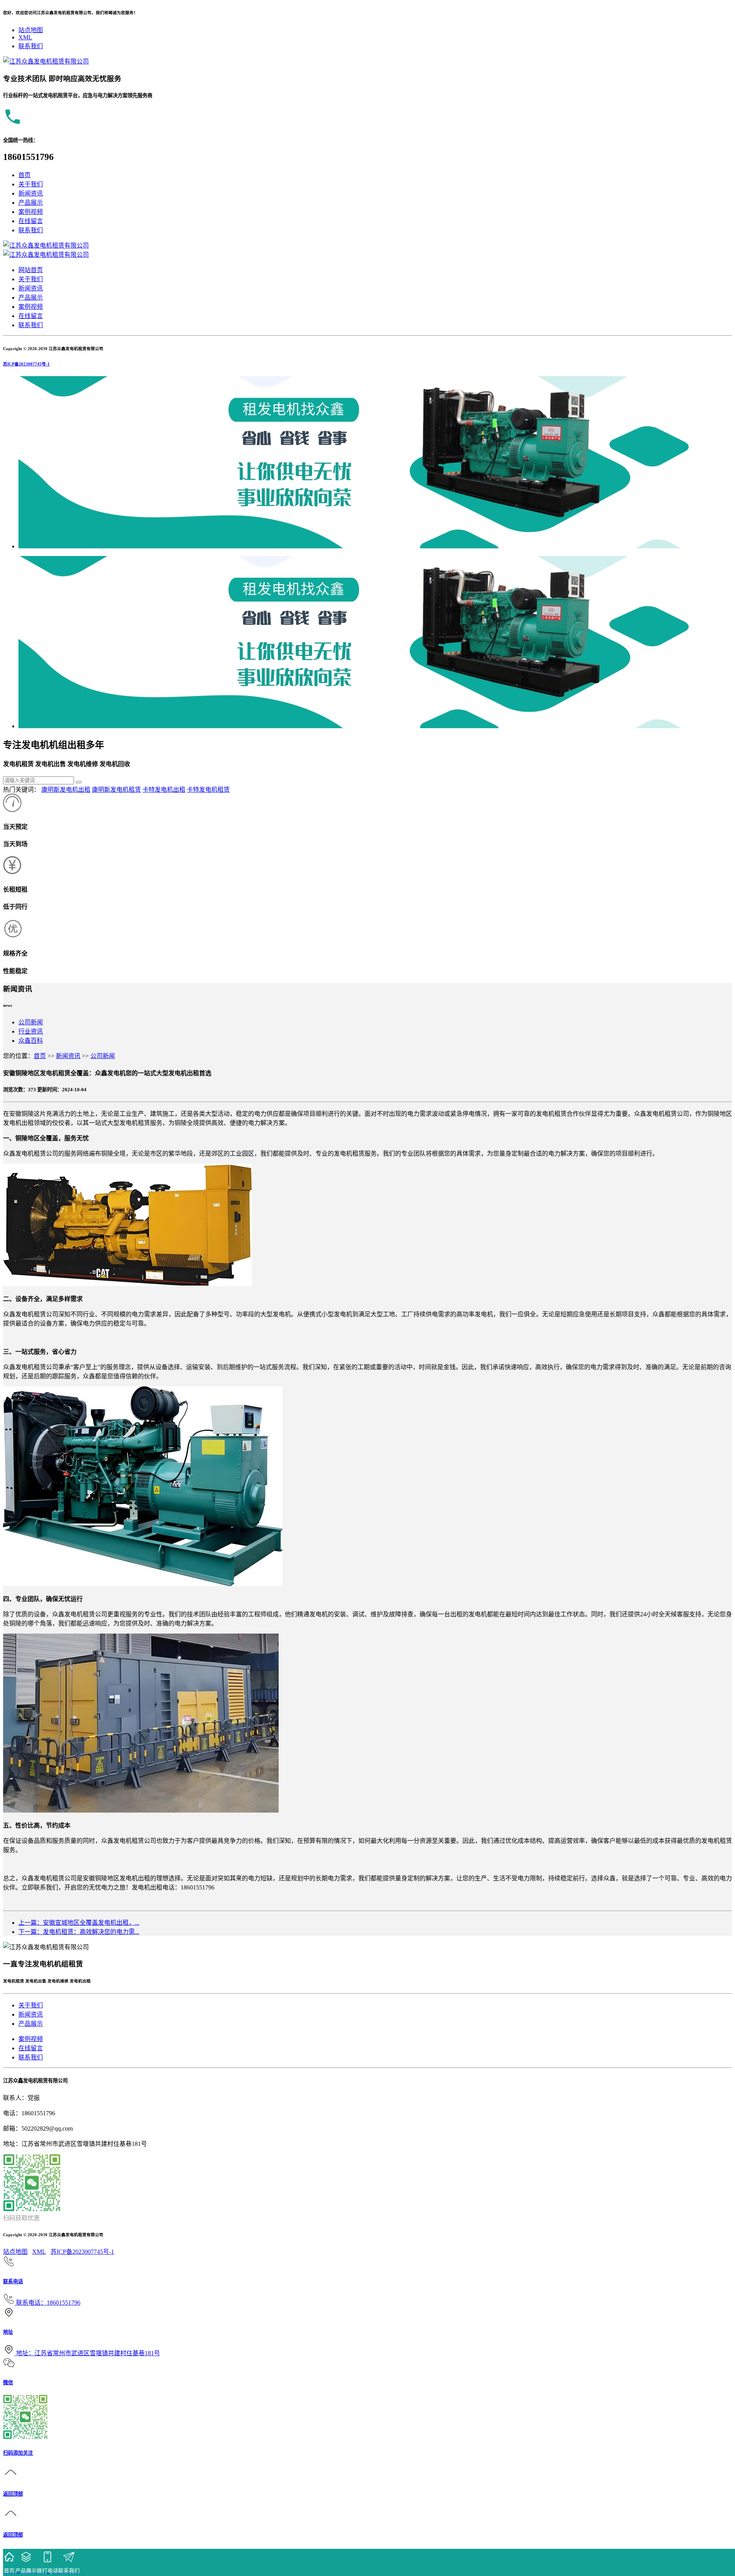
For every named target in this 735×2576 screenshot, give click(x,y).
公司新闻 (31, 1022)
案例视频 (31, 212)
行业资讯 (31, 1031)
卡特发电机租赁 (208, 790)
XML (25, 37)
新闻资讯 (31, 193)
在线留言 (31, 221)
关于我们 (31, 184)
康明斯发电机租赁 (116, 790)
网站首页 (31, 270)
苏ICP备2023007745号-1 (26, 364)
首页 (24, 175)
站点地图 (31, 30)
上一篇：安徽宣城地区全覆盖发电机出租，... (79, 1923)
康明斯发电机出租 (66, 790)
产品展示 (31, 203)
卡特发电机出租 (164, 790)
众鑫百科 (31, 1041)
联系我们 (31, 46)
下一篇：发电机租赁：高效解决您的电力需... (79, 1932)
